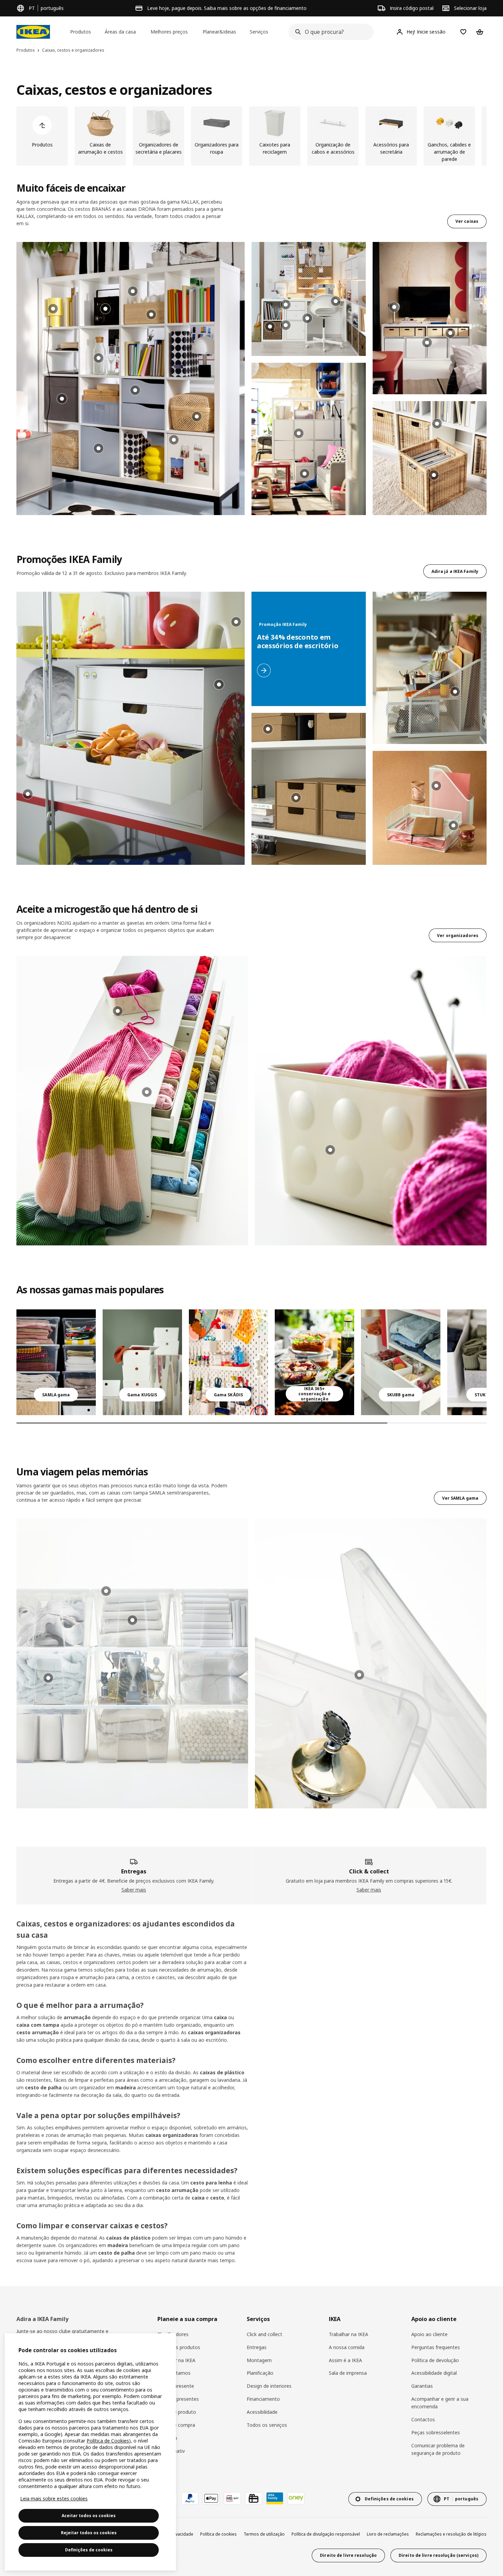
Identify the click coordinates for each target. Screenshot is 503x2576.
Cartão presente (176, 2386)
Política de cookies (218, 2534)
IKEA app (167, 2438)
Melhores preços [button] (169, 32)
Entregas (257, 2347)
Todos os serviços (267, 2425)
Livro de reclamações (388, 2534)
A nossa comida (347, 2347)
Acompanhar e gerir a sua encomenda (440, 2403)
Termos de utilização (264, 2534)
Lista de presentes (178, 2399)
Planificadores (173, 2334)
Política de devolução (435, 2360)
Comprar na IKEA (176, 2360)
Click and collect (265, 2334)
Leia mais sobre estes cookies (54, 2498)
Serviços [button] (259, 32)
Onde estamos (174, 2373)
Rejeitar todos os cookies (89, 2533)
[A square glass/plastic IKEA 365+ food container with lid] (314, 1362)
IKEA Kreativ (171, 2451)
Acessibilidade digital (434, 2373)
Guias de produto (177, 2412)
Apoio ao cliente (429, 2334)
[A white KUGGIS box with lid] (142, 1362)
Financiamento (263, 2399)
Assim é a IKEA (345, 2360)
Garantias (422, 2386)
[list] (251, 136)
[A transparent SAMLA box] (56, 1362)
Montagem (259, 2360)
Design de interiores (269, 2386)
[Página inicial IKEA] (33, 32)
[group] (133, 291)
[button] (131, 379)
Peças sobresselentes (436, 2432)
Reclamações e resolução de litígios (451, 2534)
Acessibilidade (262, 2412)
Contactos (423, 2419)
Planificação (260, 2373)
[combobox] (329, 32)
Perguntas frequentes (436, 2347)
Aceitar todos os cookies (89, 2516)
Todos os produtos (179, 2347)
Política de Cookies (108, 2441)
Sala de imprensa (348, 2373)
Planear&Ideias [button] (219, 32)
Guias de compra (176, 2425)
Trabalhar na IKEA (349, 2334)
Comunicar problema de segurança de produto (438, 2449)
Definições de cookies (89, 2550)
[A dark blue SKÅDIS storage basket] (229, 1362)
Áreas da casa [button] (120, 32)
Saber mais (134, 1890)
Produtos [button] (81, 32)
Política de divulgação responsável (326, 2534)
